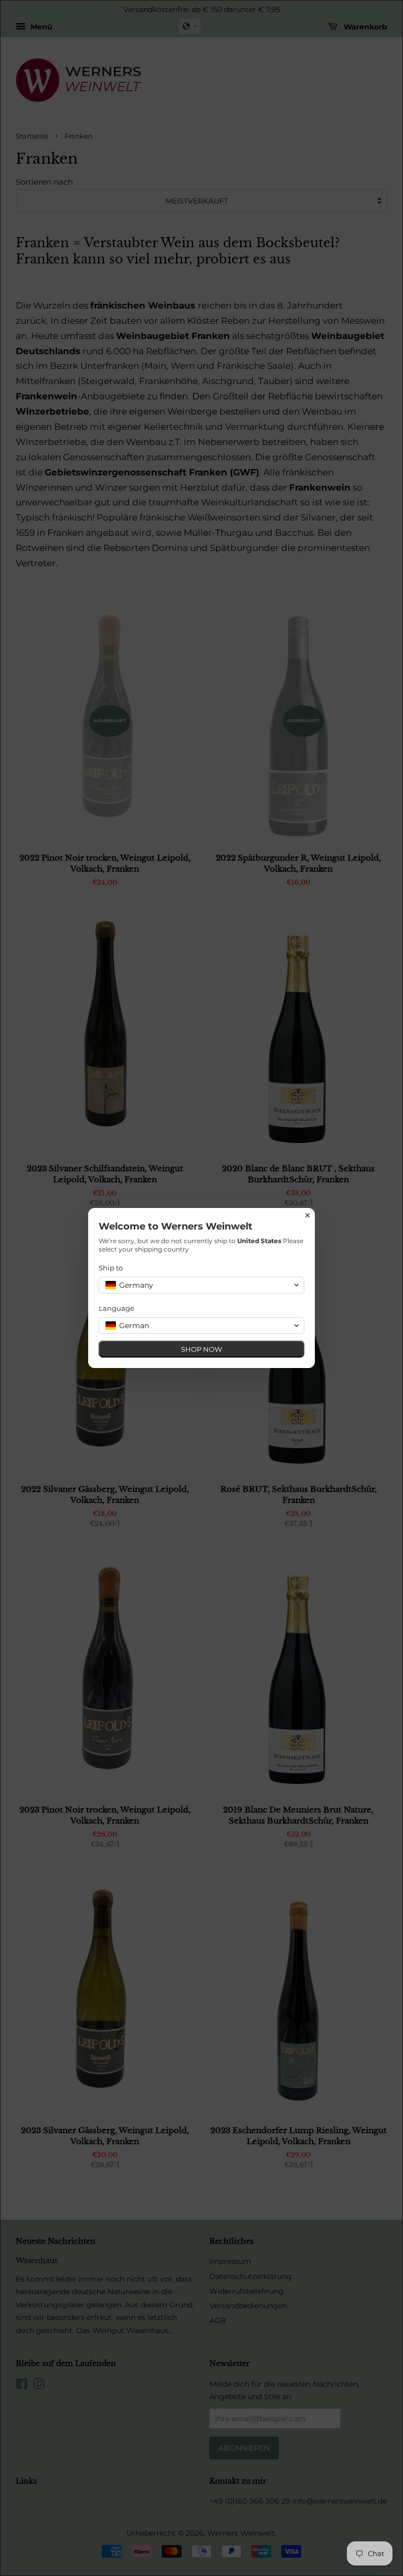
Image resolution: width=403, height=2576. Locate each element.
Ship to (111, 1268)
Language (116, 1308)
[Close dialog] (307, 1215)
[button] (201, 1285)
